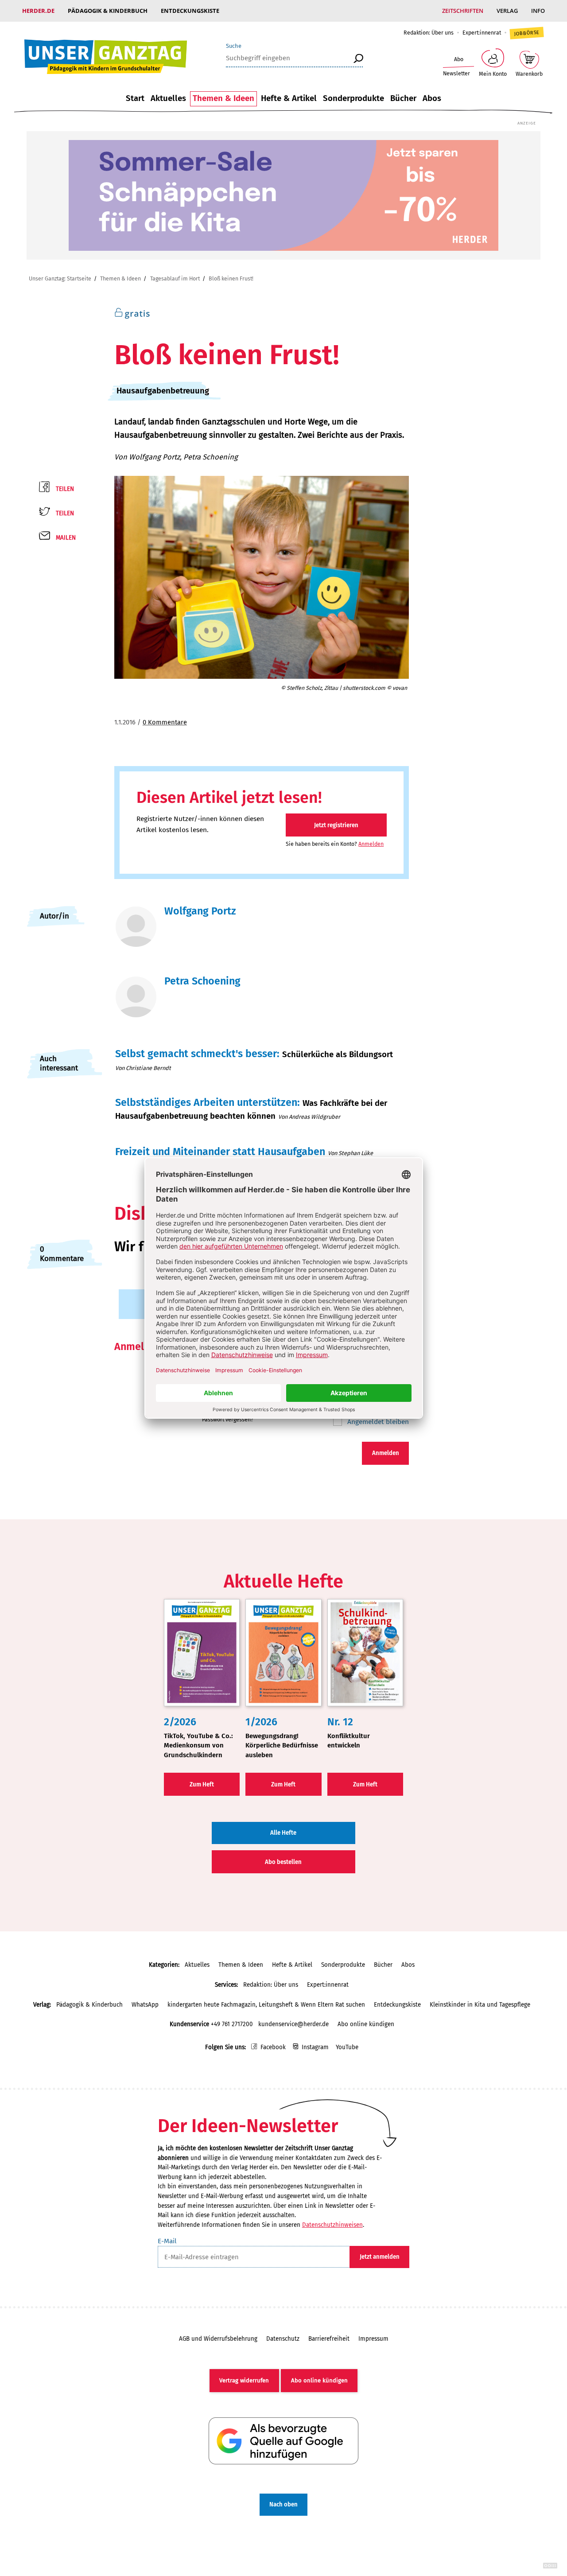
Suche (234, 46)
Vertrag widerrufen (244, 2380)
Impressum (373, 2339)
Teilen (65, 489)
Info (538, 11)
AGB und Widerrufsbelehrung (218, 2339)
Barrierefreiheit (329, 2339)
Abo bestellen (283, 1862)
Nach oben (283, 2504)
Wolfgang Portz (154, 457)
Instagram (315, 2047)
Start (135, 98)
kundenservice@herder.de (293, 2024)
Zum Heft (202, 1784)
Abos (432, 98)
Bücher (403, 98)
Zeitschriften (463, 11)
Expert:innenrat (482, 33)
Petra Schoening (211, 457)
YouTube (347, 2047)
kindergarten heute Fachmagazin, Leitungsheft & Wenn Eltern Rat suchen (266, 2005)
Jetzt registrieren (336, 825)
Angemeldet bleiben (377, 1422)
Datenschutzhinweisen (332, 2225)
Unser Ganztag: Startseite (60, 278)
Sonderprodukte (353, 98)
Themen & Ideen (223, 98)
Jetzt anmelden (380, 2257)
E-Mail (167, 2241)
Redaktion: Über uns (429, 33)
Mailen (66, 538)
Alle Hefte (283, 1833)
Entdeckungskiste (190, 11)
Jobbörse (526, 33)
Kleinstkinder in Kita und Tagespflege (480, 2005)
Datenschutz (283, 2339)
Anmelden (371, 844)
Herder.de (38, 11)
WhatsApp (145, 2005)
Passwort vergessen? (228, 1419)
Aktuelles (168, 98)
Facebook (273, 2047)
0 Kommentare (165, 722)
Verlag (507, 11)
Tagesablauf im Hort (175, 278)
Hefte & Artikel (289, 98)
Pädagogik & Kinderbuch (108, 11)
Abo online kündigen (366, 2024)
